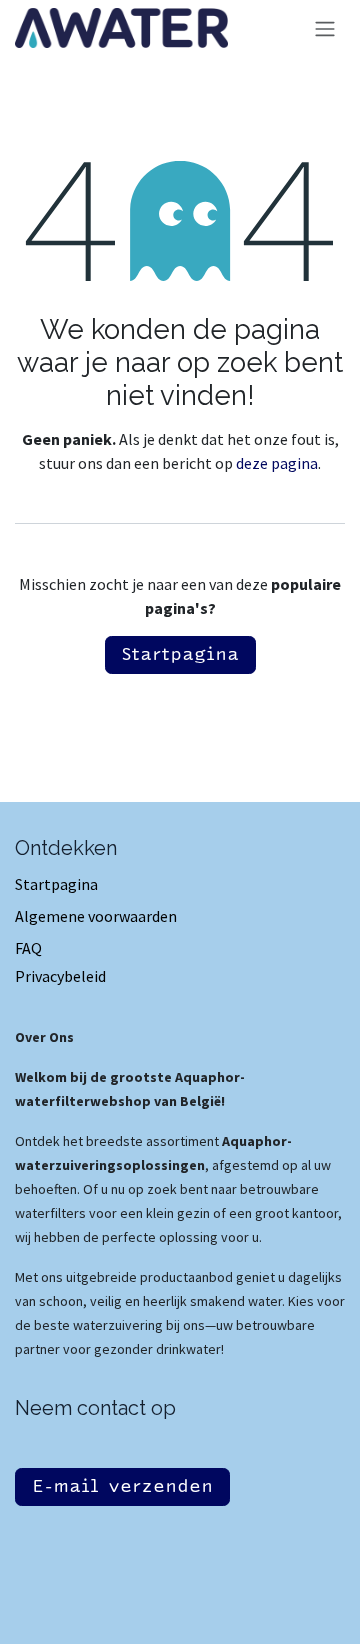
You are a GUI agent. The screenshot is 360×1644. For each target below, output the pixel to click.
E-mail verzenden (122, 1487)
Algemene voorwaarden (96, 916)
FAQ (28, 948)
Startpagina (180, 655)
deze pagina (277, 463)
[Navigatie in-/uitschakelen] (325, 28)
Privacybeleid (60, 976)
